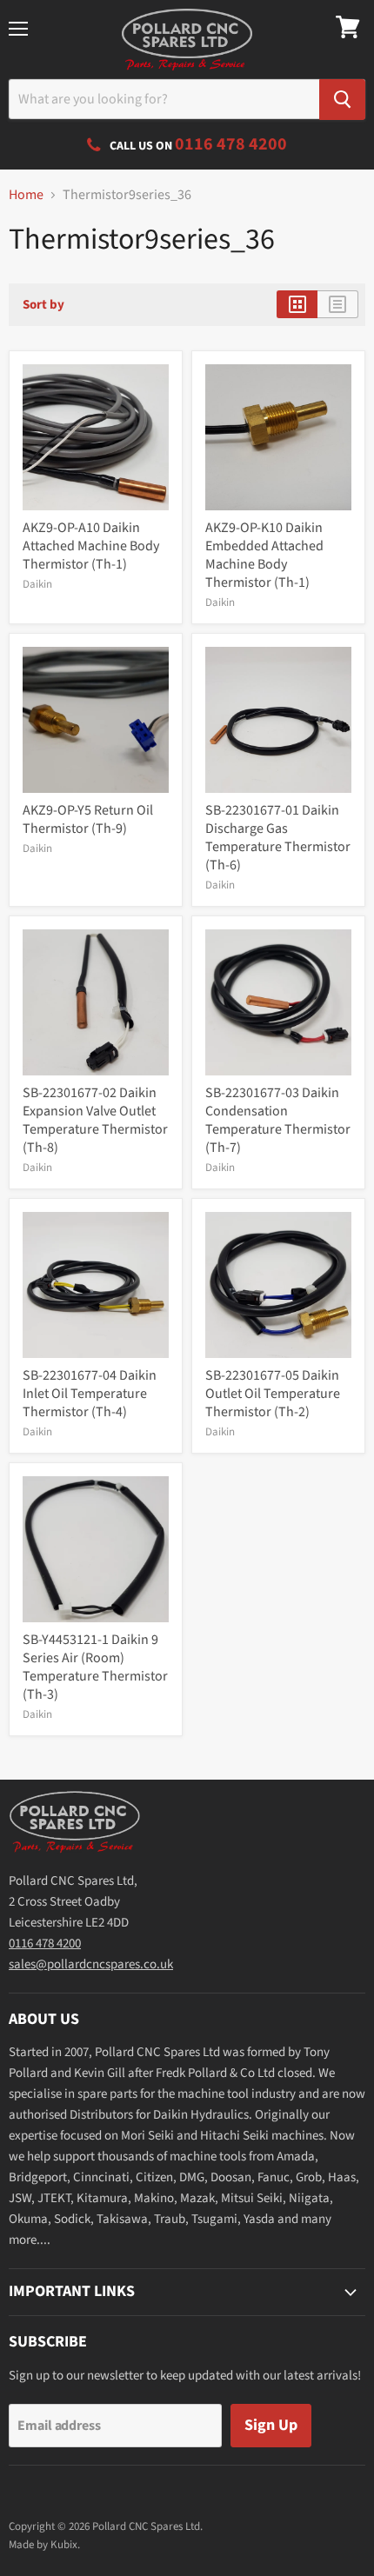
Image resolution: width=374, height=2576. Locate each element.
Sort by (43, 305)
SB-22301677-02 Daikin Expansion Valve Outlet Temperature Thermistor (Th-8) (95, 1120)
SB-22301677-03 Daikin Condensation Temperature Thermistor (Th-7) (278, 1120)
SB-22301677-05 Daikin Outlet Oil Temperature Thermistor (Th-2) (273, 1394)
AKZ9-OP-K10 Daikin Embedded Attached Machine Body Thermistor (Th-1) (264, 555)
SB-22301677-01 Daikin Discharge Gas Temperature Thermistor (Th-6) (278, 838)
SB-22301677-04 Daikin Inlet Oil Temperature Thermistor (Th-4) (90, 1394)
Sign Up (271, 2425)
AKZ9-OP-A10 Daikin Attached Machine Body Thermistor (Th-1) (91, 546)
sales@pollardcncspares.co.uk (91, 1964)
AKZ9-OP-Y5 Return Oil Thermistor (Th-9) (88, 819)
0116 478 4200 (45, 1944)
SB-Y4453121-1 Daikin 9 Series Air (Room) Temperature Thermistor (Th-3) (95, 1667)
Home (26, 195)
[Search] (342, 100)
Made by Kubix (43, 2545)
